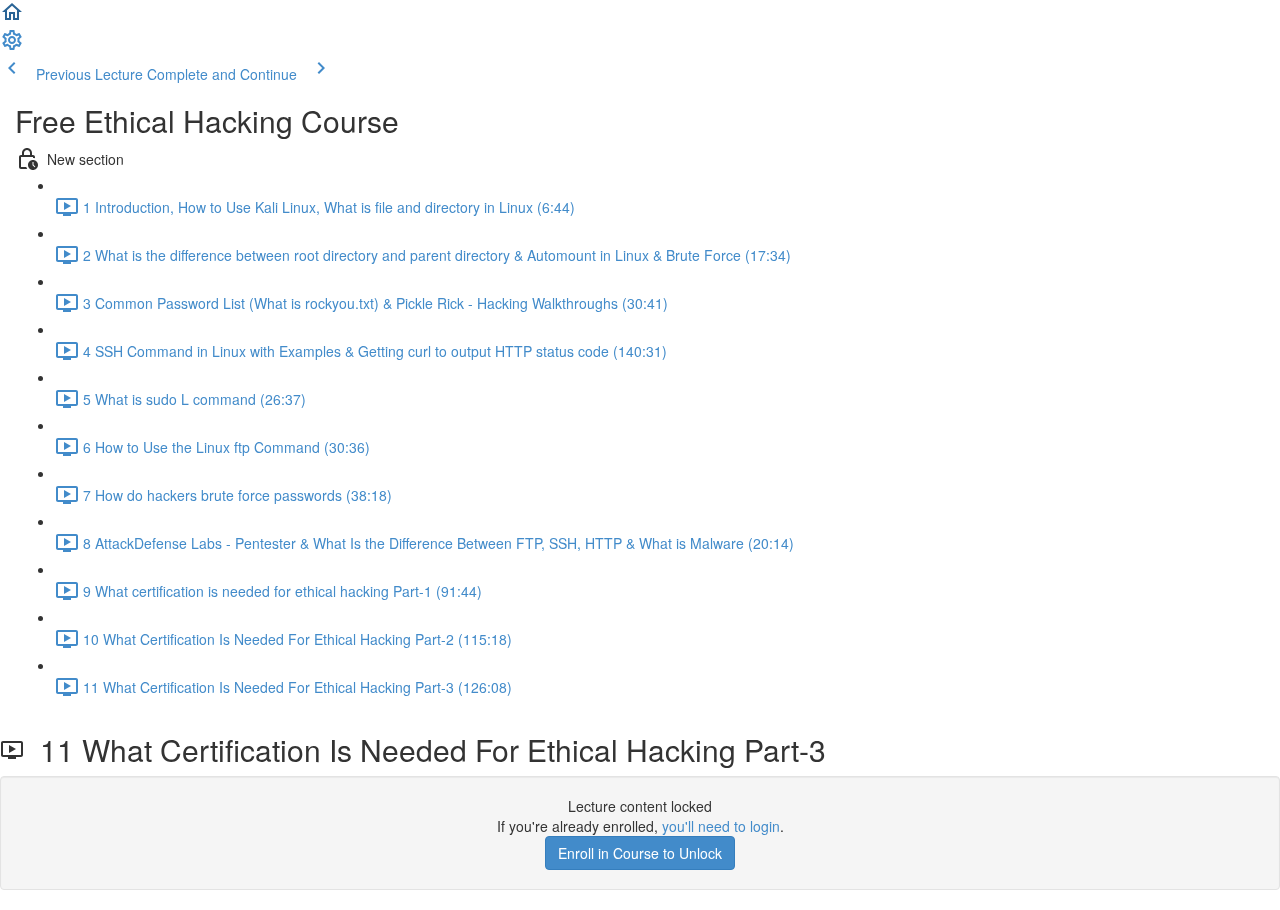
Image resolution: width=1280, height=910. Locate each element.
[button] (12, 18)
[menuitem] (12, 46)
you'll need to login (721, 826)
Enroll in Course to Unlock (640, 853)
